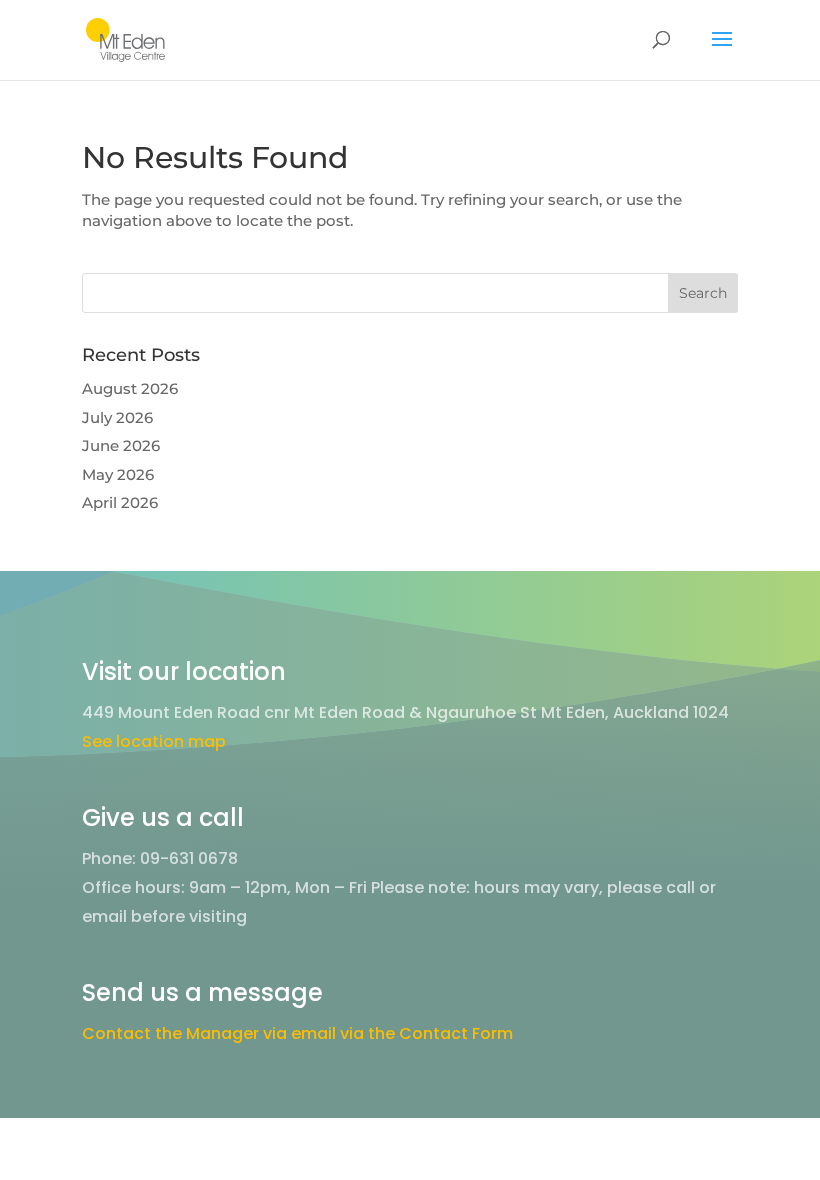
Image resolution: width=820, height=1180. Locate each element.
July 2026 (117, 417)
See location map (154, 741)
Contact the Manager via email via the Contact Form (297, 1033)
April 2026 (120, 502)
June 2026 (121, 445)
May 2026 (118, 474)
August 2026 (130, 388)
